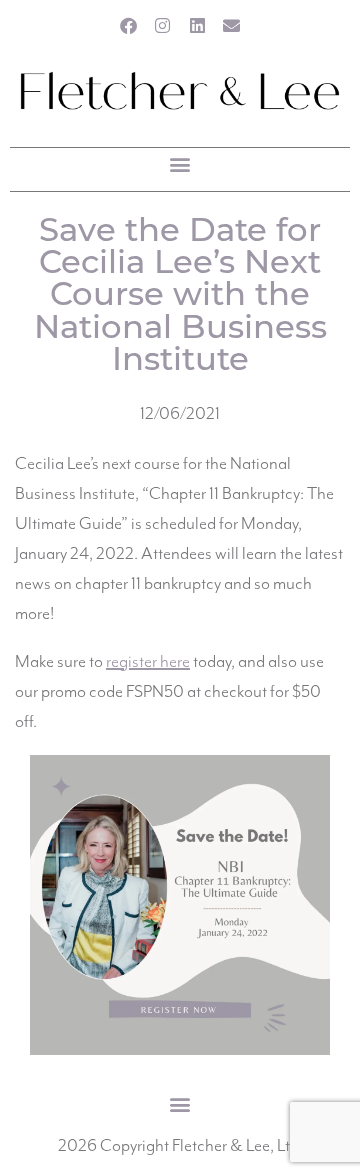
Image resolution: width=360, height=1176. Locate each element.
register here (148, 662)
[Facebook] (128, 25)
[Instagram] (162, 25)
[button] (180, 164)
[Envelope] (232, 25)
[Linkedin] (197, 25)
